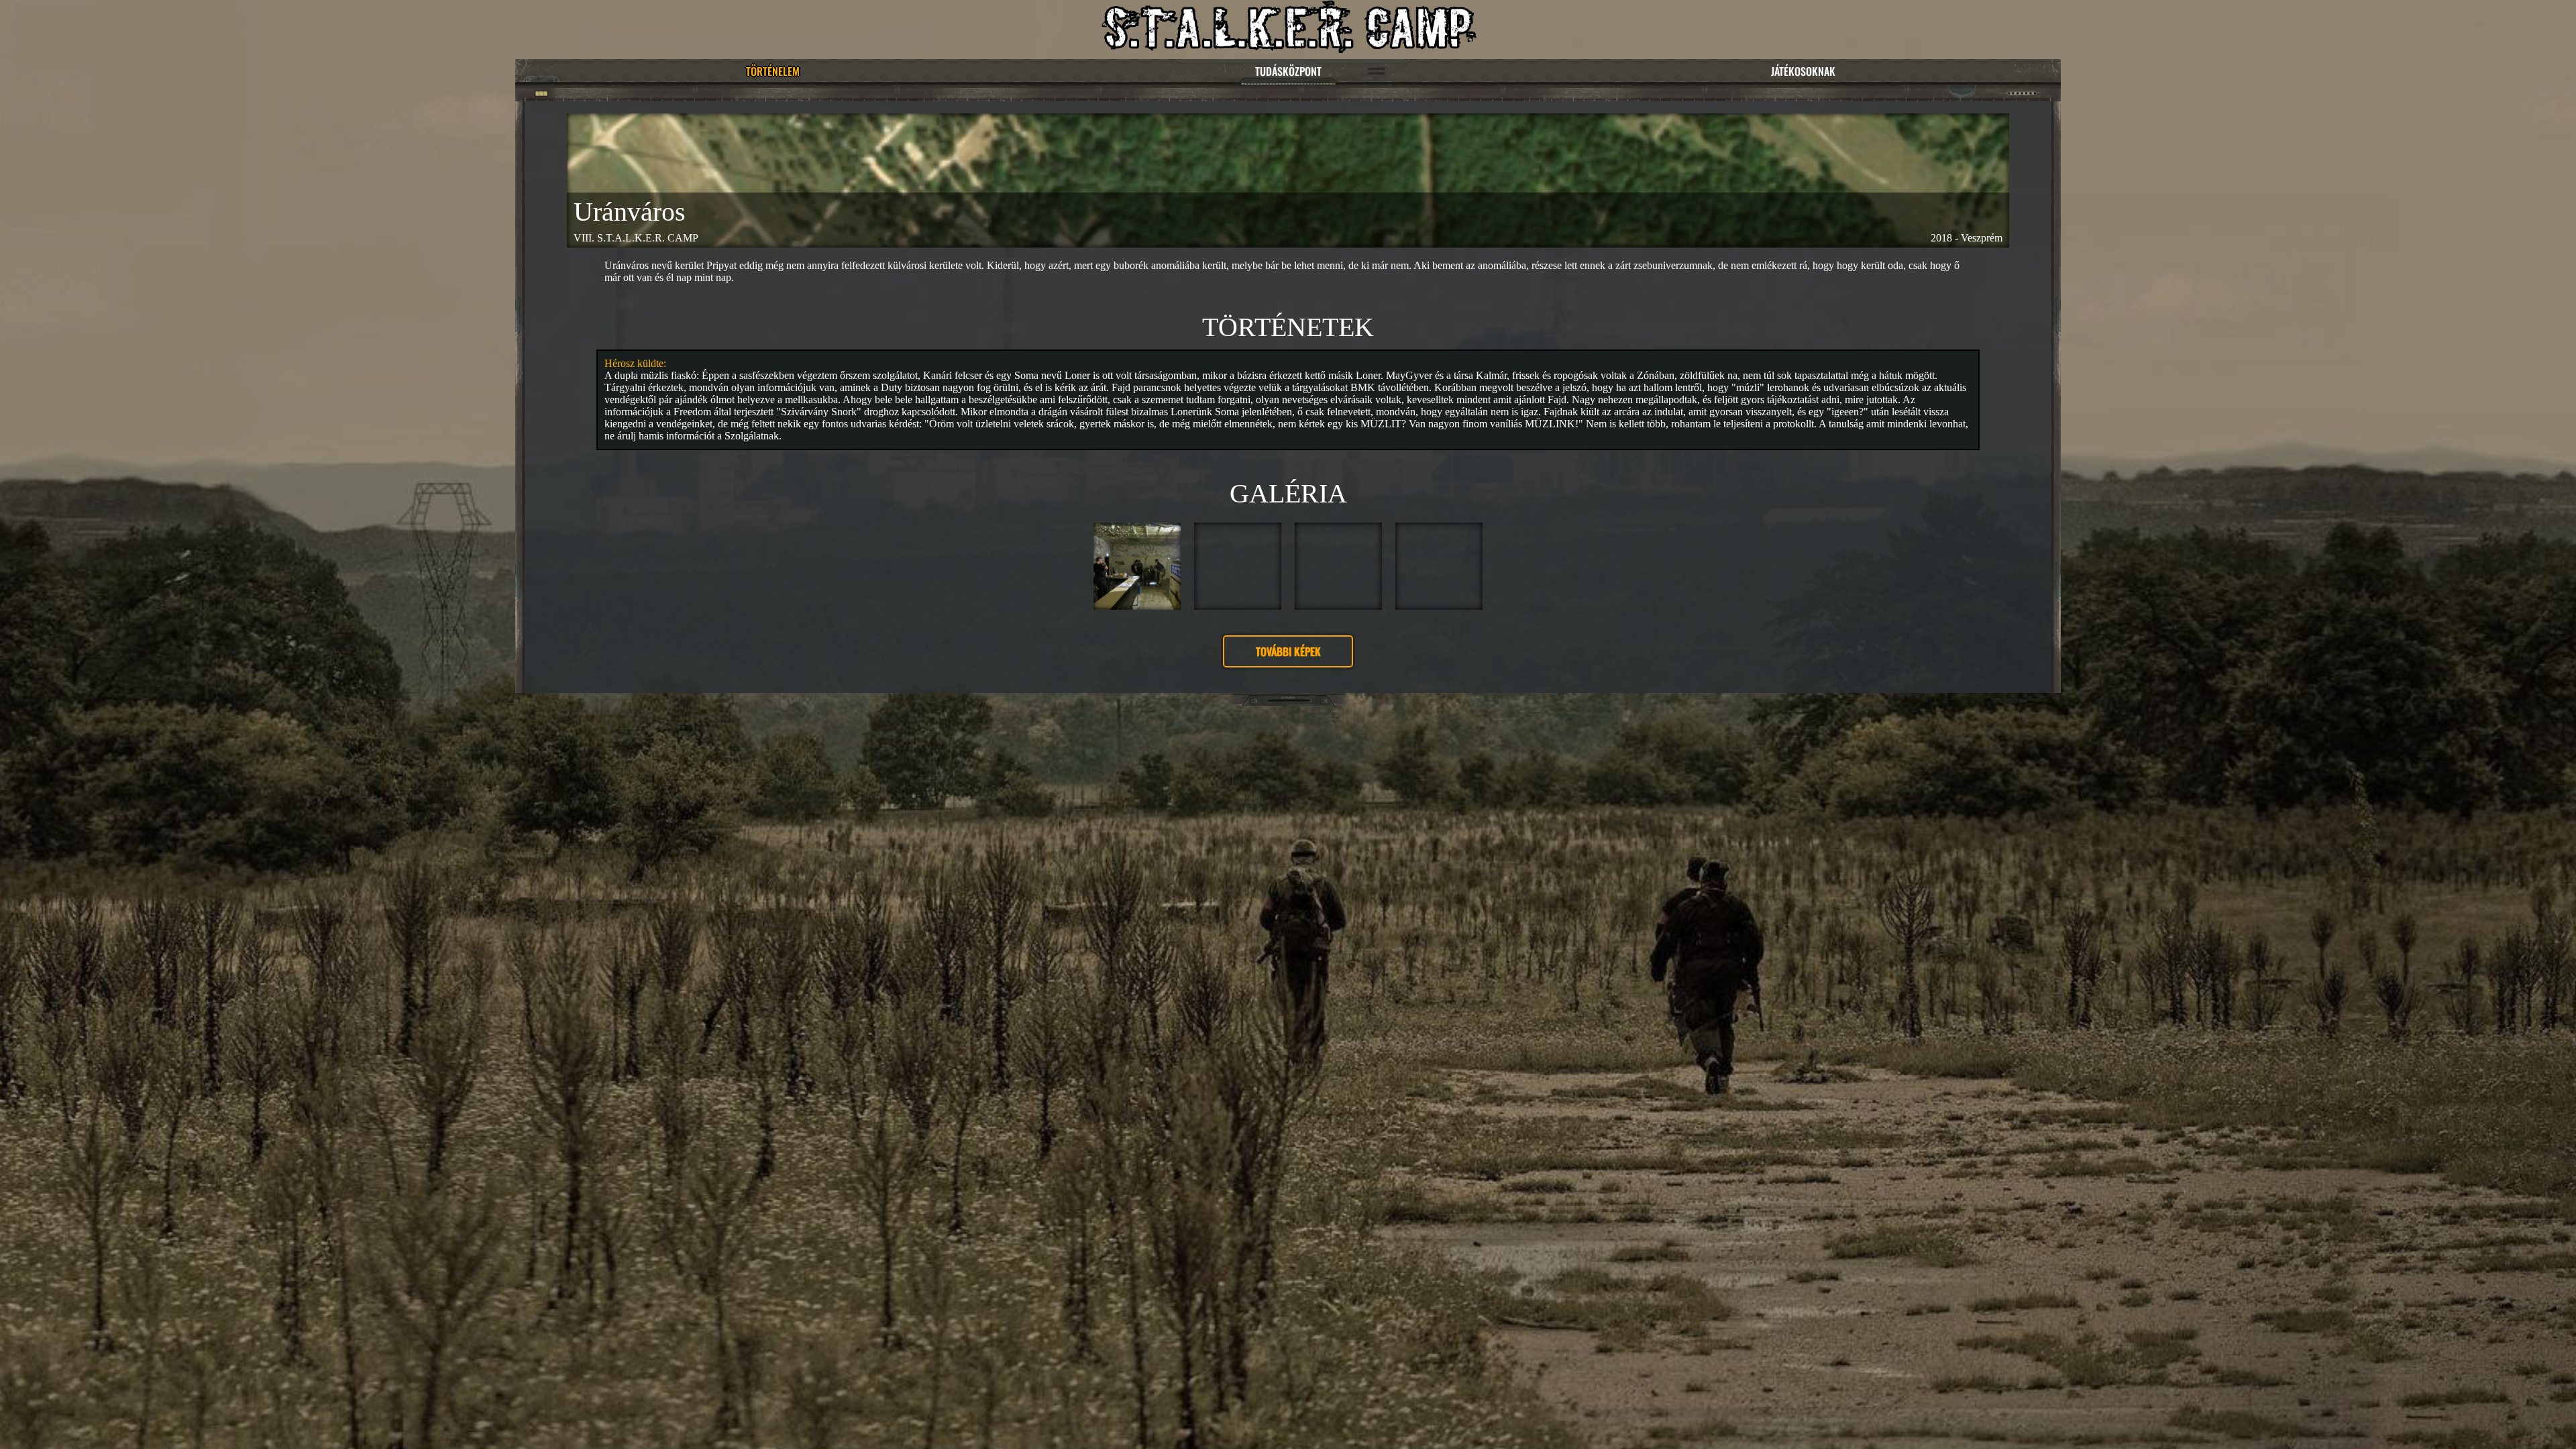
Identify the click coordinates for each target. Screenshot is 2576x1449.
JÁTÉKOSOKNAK (1803, 71)
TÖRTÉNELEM (773, 71)
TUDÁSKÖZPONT (1288, 71)
